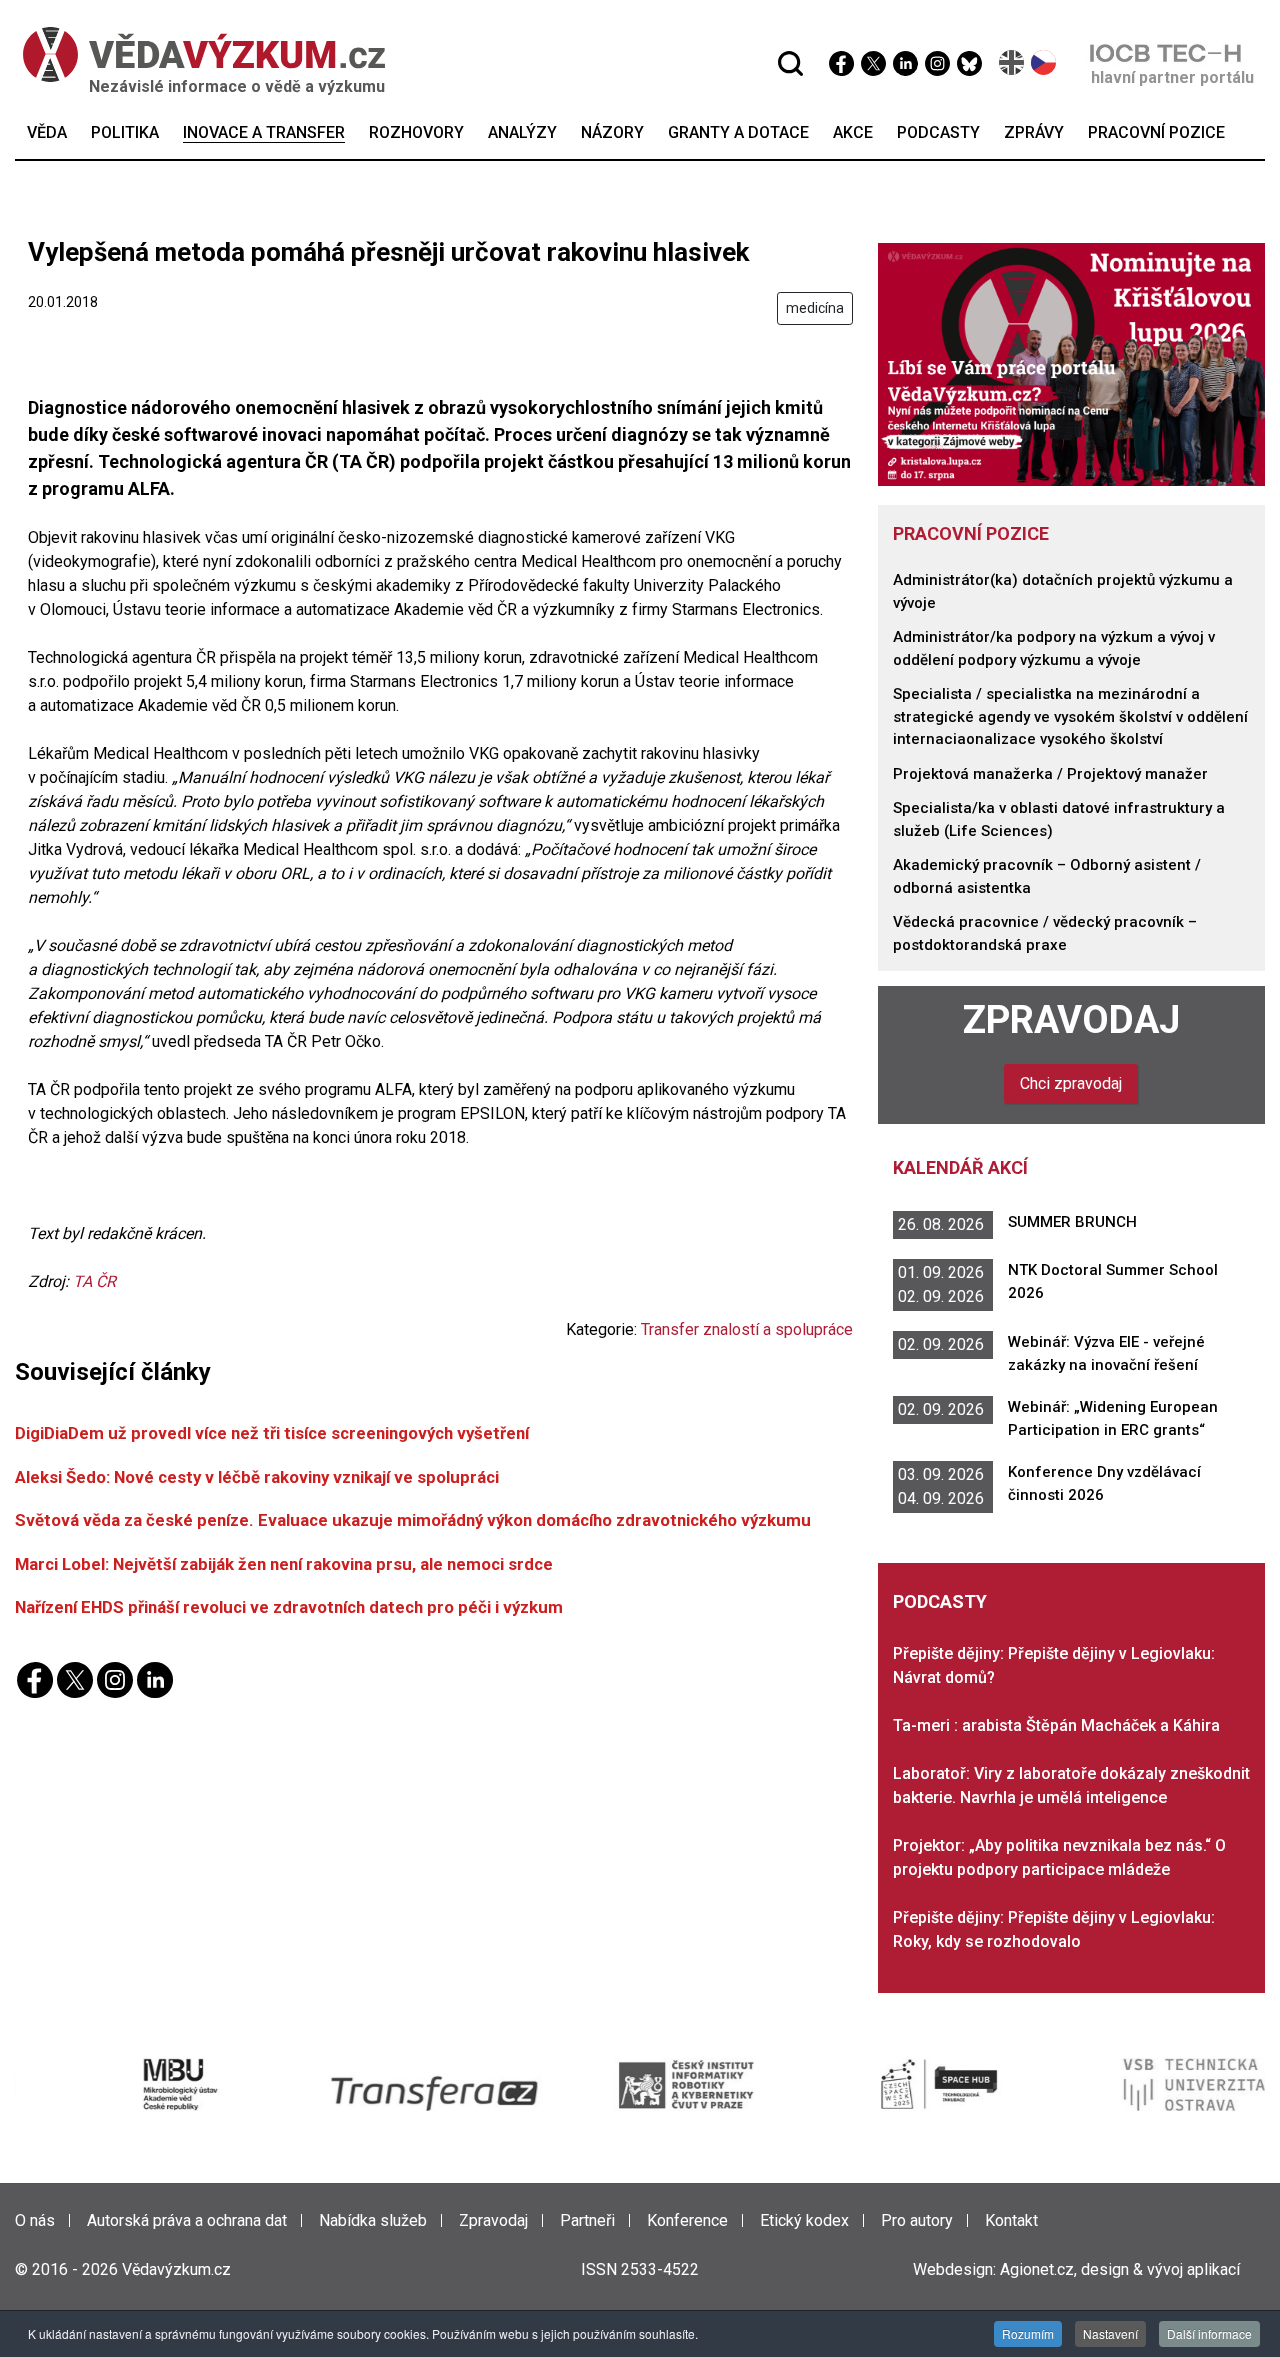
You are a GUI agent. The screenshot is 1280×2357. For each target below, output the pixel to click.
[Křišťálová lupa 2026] (1072, 363)
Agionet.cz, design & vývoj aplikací (1120, 2269)
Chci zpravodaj (1071, 1083)
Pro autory (917, 2220)
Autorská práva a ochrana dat (187, 2220)
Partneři (587, 2220)
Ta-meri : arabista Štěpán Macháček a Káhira (1056, 1725)
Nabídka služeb (373, 2220)
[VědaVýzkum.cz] (194, 54)
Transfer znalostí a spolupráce (747, 1329)
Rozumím (1028, 2333)
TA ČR (94, 1281)
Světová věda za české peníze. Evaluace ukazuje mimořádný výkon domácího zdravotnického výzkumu (413, 1520)
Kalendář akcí (960, 1167)
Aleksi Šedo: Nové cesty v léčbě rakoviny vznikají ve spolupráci (257, 1477)
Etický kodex (804, 2220)
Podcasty (940, 1601)
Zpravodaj (1071, 1019)
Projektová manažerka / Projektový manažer (1050, 774)
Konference (687, 2220)
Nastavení (1110, 2333)
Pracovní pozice (971, 533)
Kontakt (1011, 2220)
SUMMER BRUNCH (1072, 1222)
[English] (1012, 62)
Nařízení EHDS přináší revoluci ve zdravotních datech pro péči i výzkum (289, 1607)
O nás (35, 2220)
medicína (815, 308)
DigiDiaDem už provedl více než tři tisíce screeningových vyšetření (272, 1433)
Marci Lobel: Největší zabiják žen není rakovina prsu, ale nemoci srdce (284, 1564)
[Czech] (1044, 62)
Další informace (1209, 2333)
